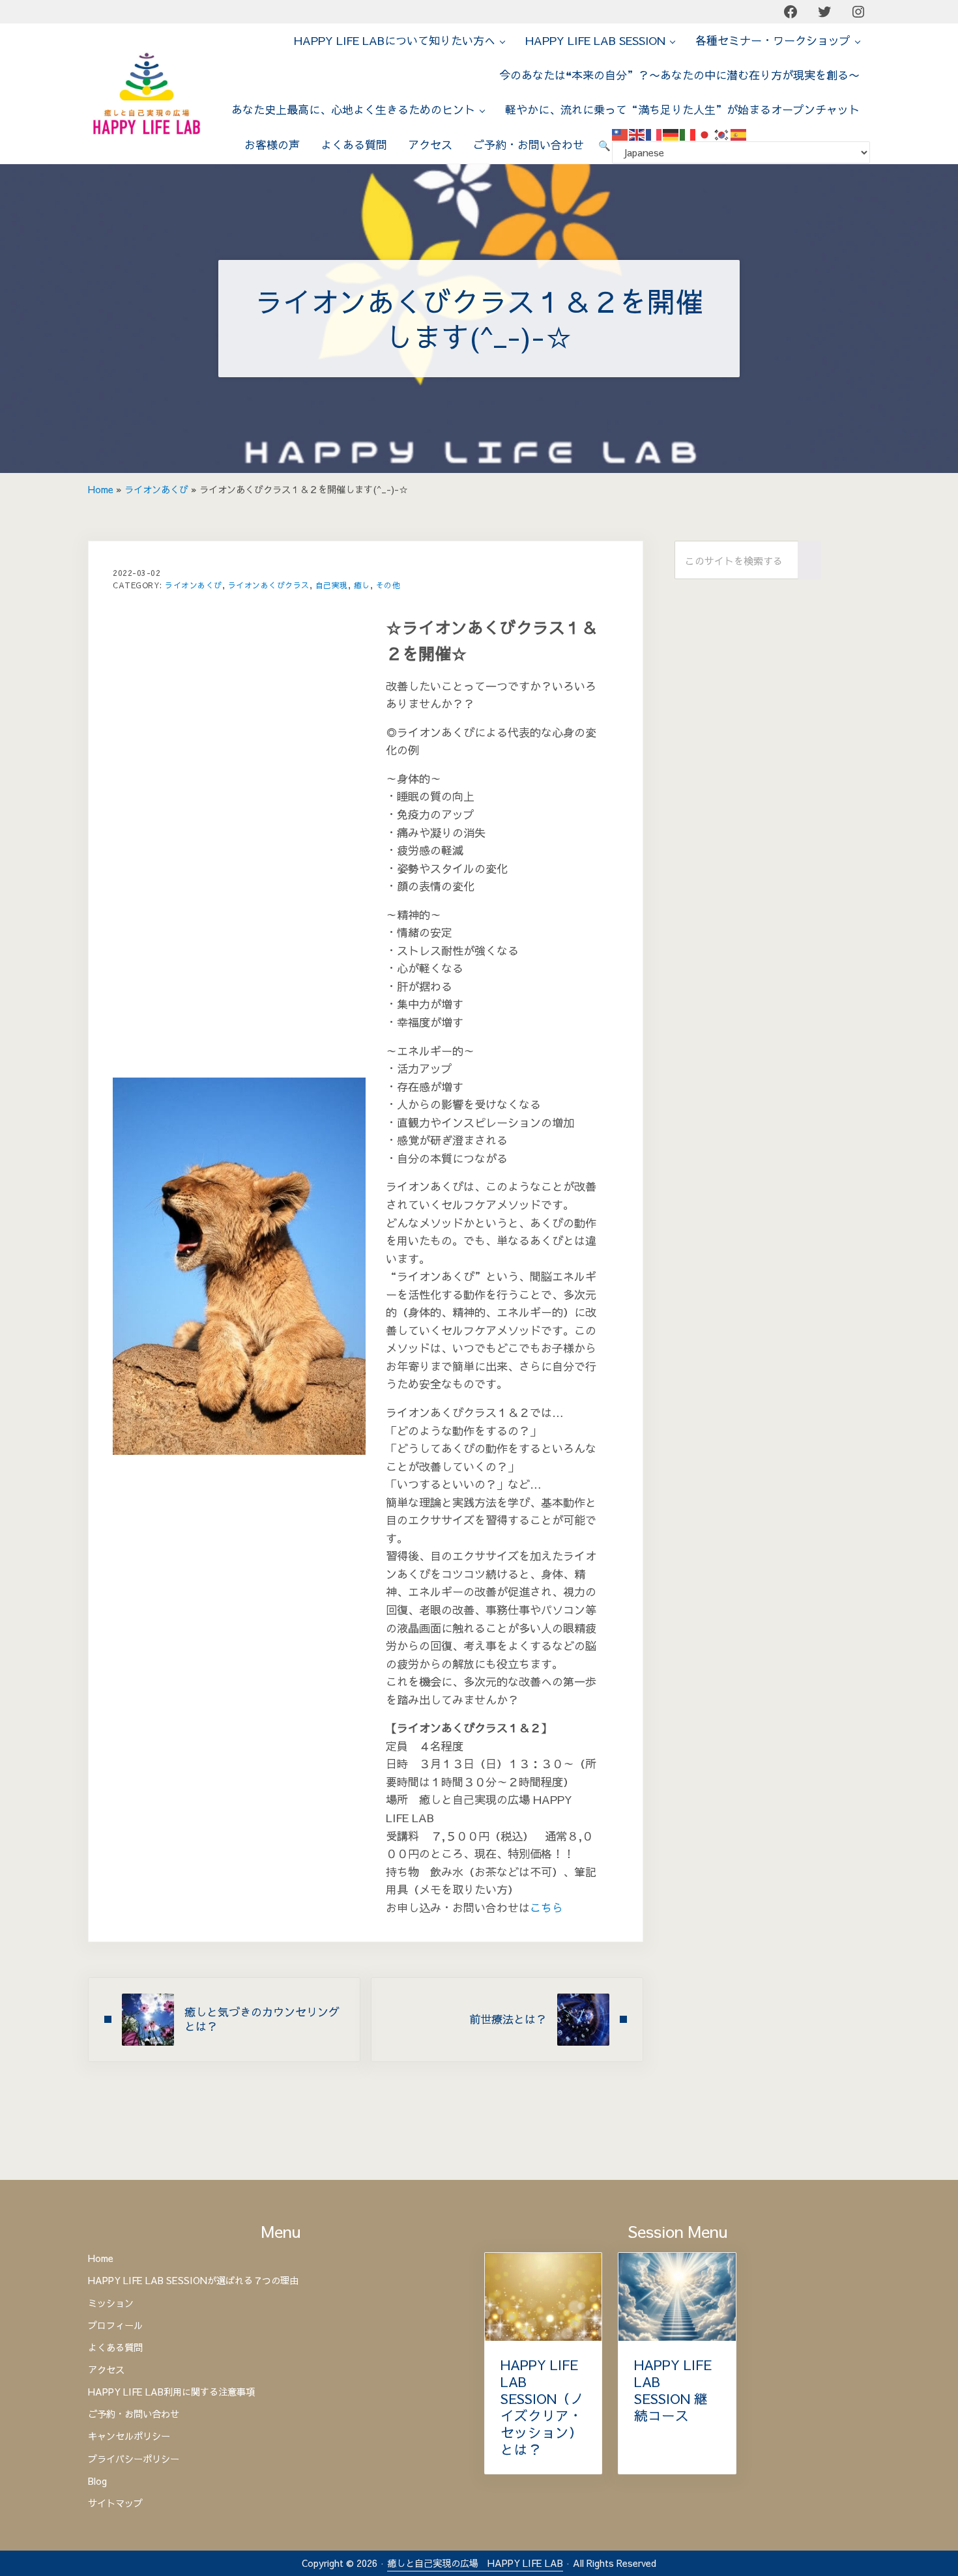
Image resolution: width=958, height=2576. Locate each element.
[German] (671, 134)
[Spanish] (739, 134)
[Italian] (688, 134)
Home (101, 489)
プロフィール (115, 2325)
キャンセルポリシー (129, 2436)
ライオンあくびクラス (269, 585)
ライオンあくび (156, 489)
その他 (388, 585)
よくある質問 (115, 2347)
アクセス (106, 2369)
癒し (362, 585)
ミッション (111, 2303)
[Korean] (722, 134)
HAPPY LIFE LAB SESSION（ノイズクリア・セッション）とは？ (542, 2408)
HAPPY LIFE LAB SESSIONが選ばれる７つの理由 (193, 2280)
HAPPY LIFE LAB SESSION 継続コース (673, 2390)
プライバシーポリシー (134, 2459)
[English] (637, 134)
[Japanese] (705, 134)
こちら (546, 1908)
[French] (654, 134)
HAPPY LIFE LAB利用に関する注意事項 (171, 2392)
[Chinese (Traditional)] (620, 134)
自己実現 (332, 585)
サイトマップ (115, 2503)
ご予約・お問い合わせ (134, 2414)
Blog (97, 2481)
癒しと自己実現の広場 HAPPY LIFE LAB (475, 2563)
